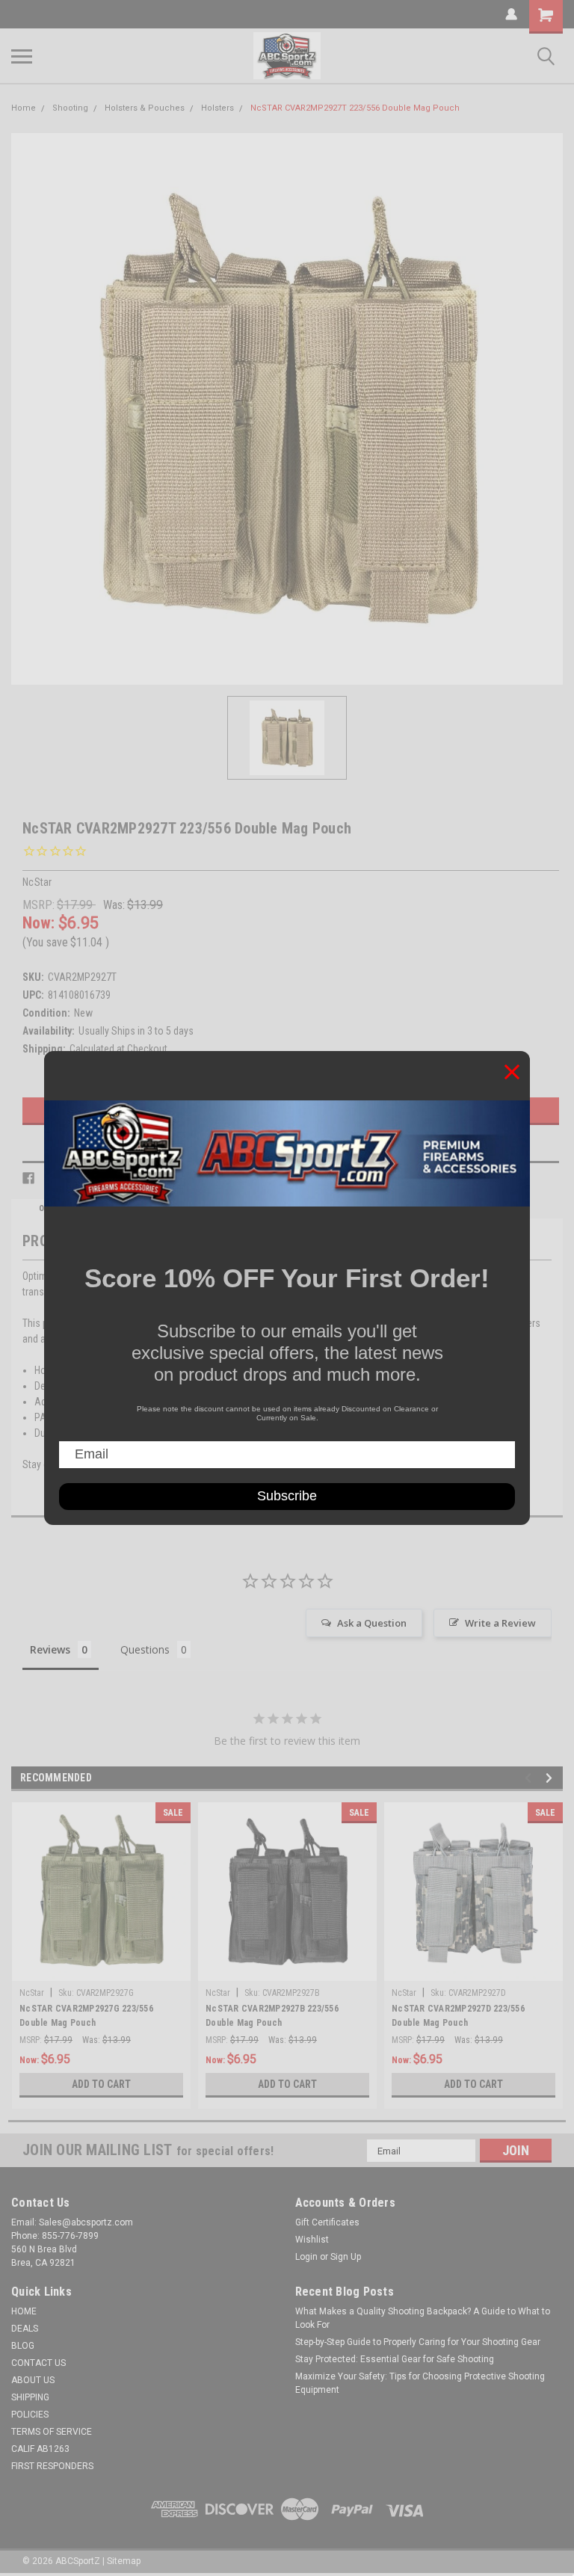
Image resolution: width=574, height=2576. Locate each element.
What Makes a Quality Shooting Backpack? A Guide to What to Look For (423, 2318)
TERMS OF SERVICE (52, 2432)
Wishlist (312, 2240)
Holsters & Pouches (145, 108)
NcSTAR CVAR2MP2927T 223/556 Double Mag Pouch (355, 108)
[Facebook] (28, 1178)
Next (551, 1778)
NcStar (32, 1993)
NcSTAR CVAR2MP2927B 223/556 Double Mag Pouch (272, 2016)
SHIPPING (30, 2397)
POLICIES (30, 2415)
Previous (530, 1778)
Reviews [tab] (50, 1649)
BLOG (23, 2346)
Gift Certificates (327, 2222)
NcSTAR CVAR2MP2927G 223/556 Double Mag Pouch (86, 2016)
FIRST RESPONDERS (52, 2466)
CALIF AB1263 (40, 2449)
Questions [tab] (145, 1649)
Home (24, 108)
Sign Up (346, 2257)
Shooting (70, 108)
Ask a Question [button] (372, 1623)
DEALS (25, 2329)
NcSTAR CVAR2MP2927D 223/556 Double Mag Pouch (458, 2016)
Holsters (217, 108)
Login (306, 2257)
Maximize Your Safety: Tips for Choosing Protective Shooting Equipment (420, 2383)
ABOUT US (33, 2380)
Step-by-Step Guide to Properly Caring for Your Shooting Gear (418, 2342)
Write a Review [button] (500, 1623)
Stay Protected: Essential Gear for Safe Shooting (395, 2359)
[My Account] (511, 14)
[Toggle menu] (22, 56)
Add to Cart (101, 2084)
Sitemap (124, 2561)
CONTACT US (38, 2363)
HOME (24, 2311)
